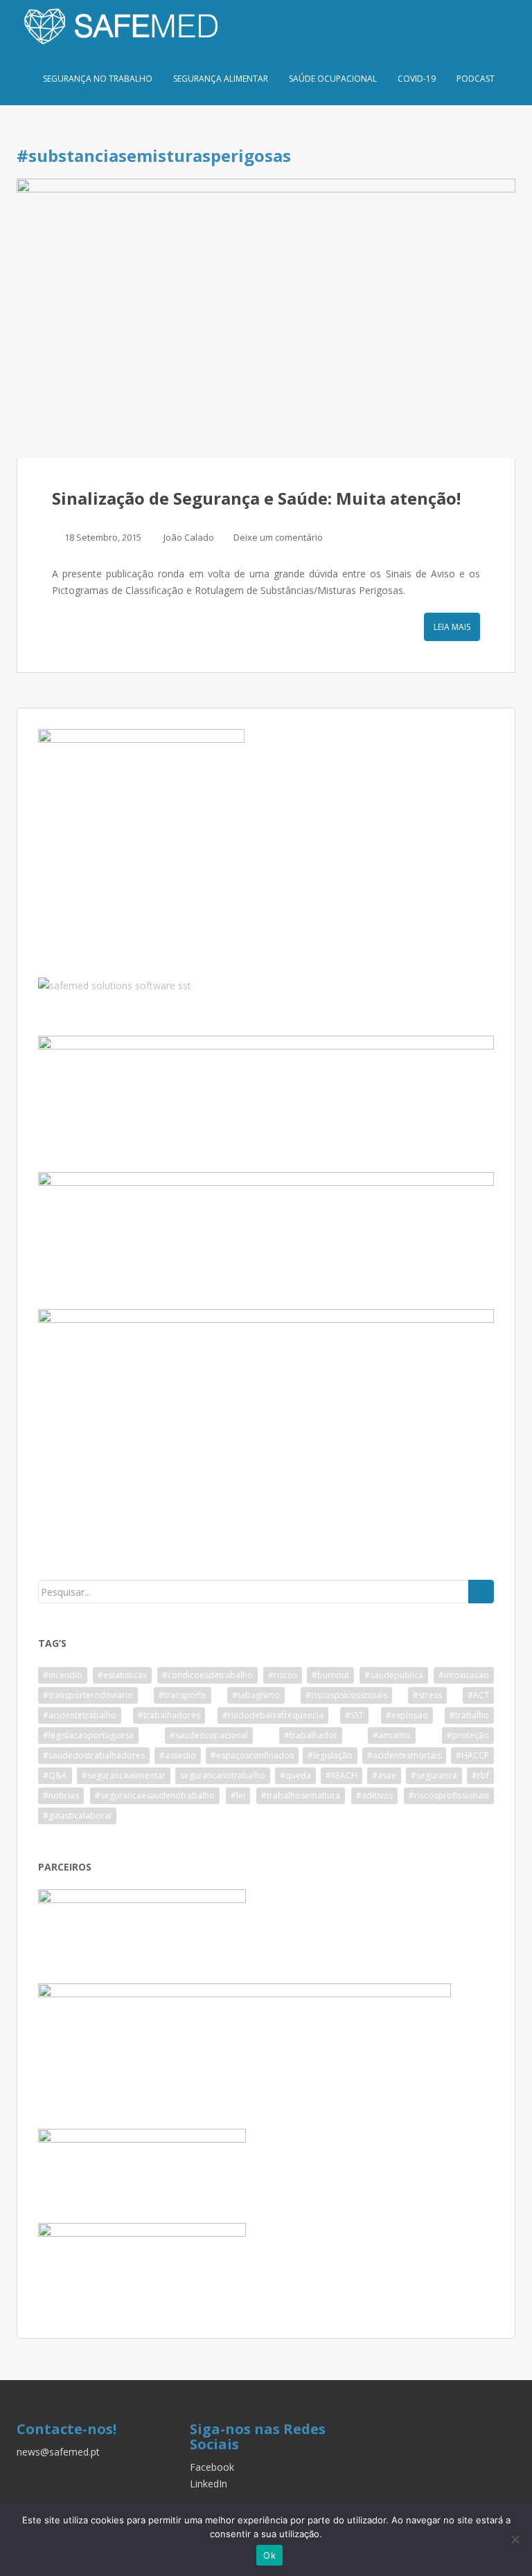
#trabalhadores (169, 1715)
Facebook (212, 2467)
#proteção (468, 1735)
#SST (354, 1715)
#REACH (342, 1775)
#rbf (480, 1775)
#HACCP (472, 1755)
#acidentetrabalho (80, 1715)
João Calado (189, 537)
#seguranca (434, 1775)
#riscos (283, 1675)
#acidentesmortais (404, 1755)
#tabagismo (256, 1695)
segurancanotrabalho (223, 1775)
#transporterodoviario (88, 1695)
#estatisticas (122, 1675)
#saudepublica (394, 1675)
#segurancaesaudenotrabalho (155, 1795)
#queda (295, 1775)
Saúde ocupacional (333, 79)
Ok (269, 2555)
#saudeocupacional (209, 1735)
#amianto (392, 1735)
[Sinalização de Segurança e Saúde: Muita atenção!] (266, 318)
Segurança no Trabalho (98, 79)
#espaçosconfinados (252, 1755)
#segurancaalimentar (124, 1775)
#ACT (478, 1695)
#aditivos (374, 1795)
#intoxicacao (464, 1675)
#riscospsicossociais (346, 1695)
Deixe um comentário (278, 537)
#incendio (63, 1675)
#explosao (407, 1715)
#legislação (330, 1755)
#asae (384, 1775)
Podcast (476, 79)
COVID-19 (417, 79)
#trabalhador (311, 1735)
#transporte (183, 1695)
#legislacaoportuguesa (88, 1735)
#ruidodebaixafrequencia (273, 1715)
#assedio (178, 1755)
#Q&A (55, 1775)
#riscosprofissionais (449, 1795)
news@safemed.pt (58, 2452)
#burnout (330, 1675)
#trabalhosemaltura (301, 1795)
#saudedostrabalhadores (94, 1755)
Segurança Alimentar (221, 79)
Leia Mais (452, 627)
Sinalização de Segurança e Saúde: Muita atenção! (256, 498)
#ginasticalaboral (77, 1816)
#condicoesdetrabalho (207, 1675)
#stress (427, 1695)
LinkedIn (209, 2484)
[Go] (481, 1592)
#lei (238, 1795)
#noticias (61, 1795)
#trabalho (469, 1715)
